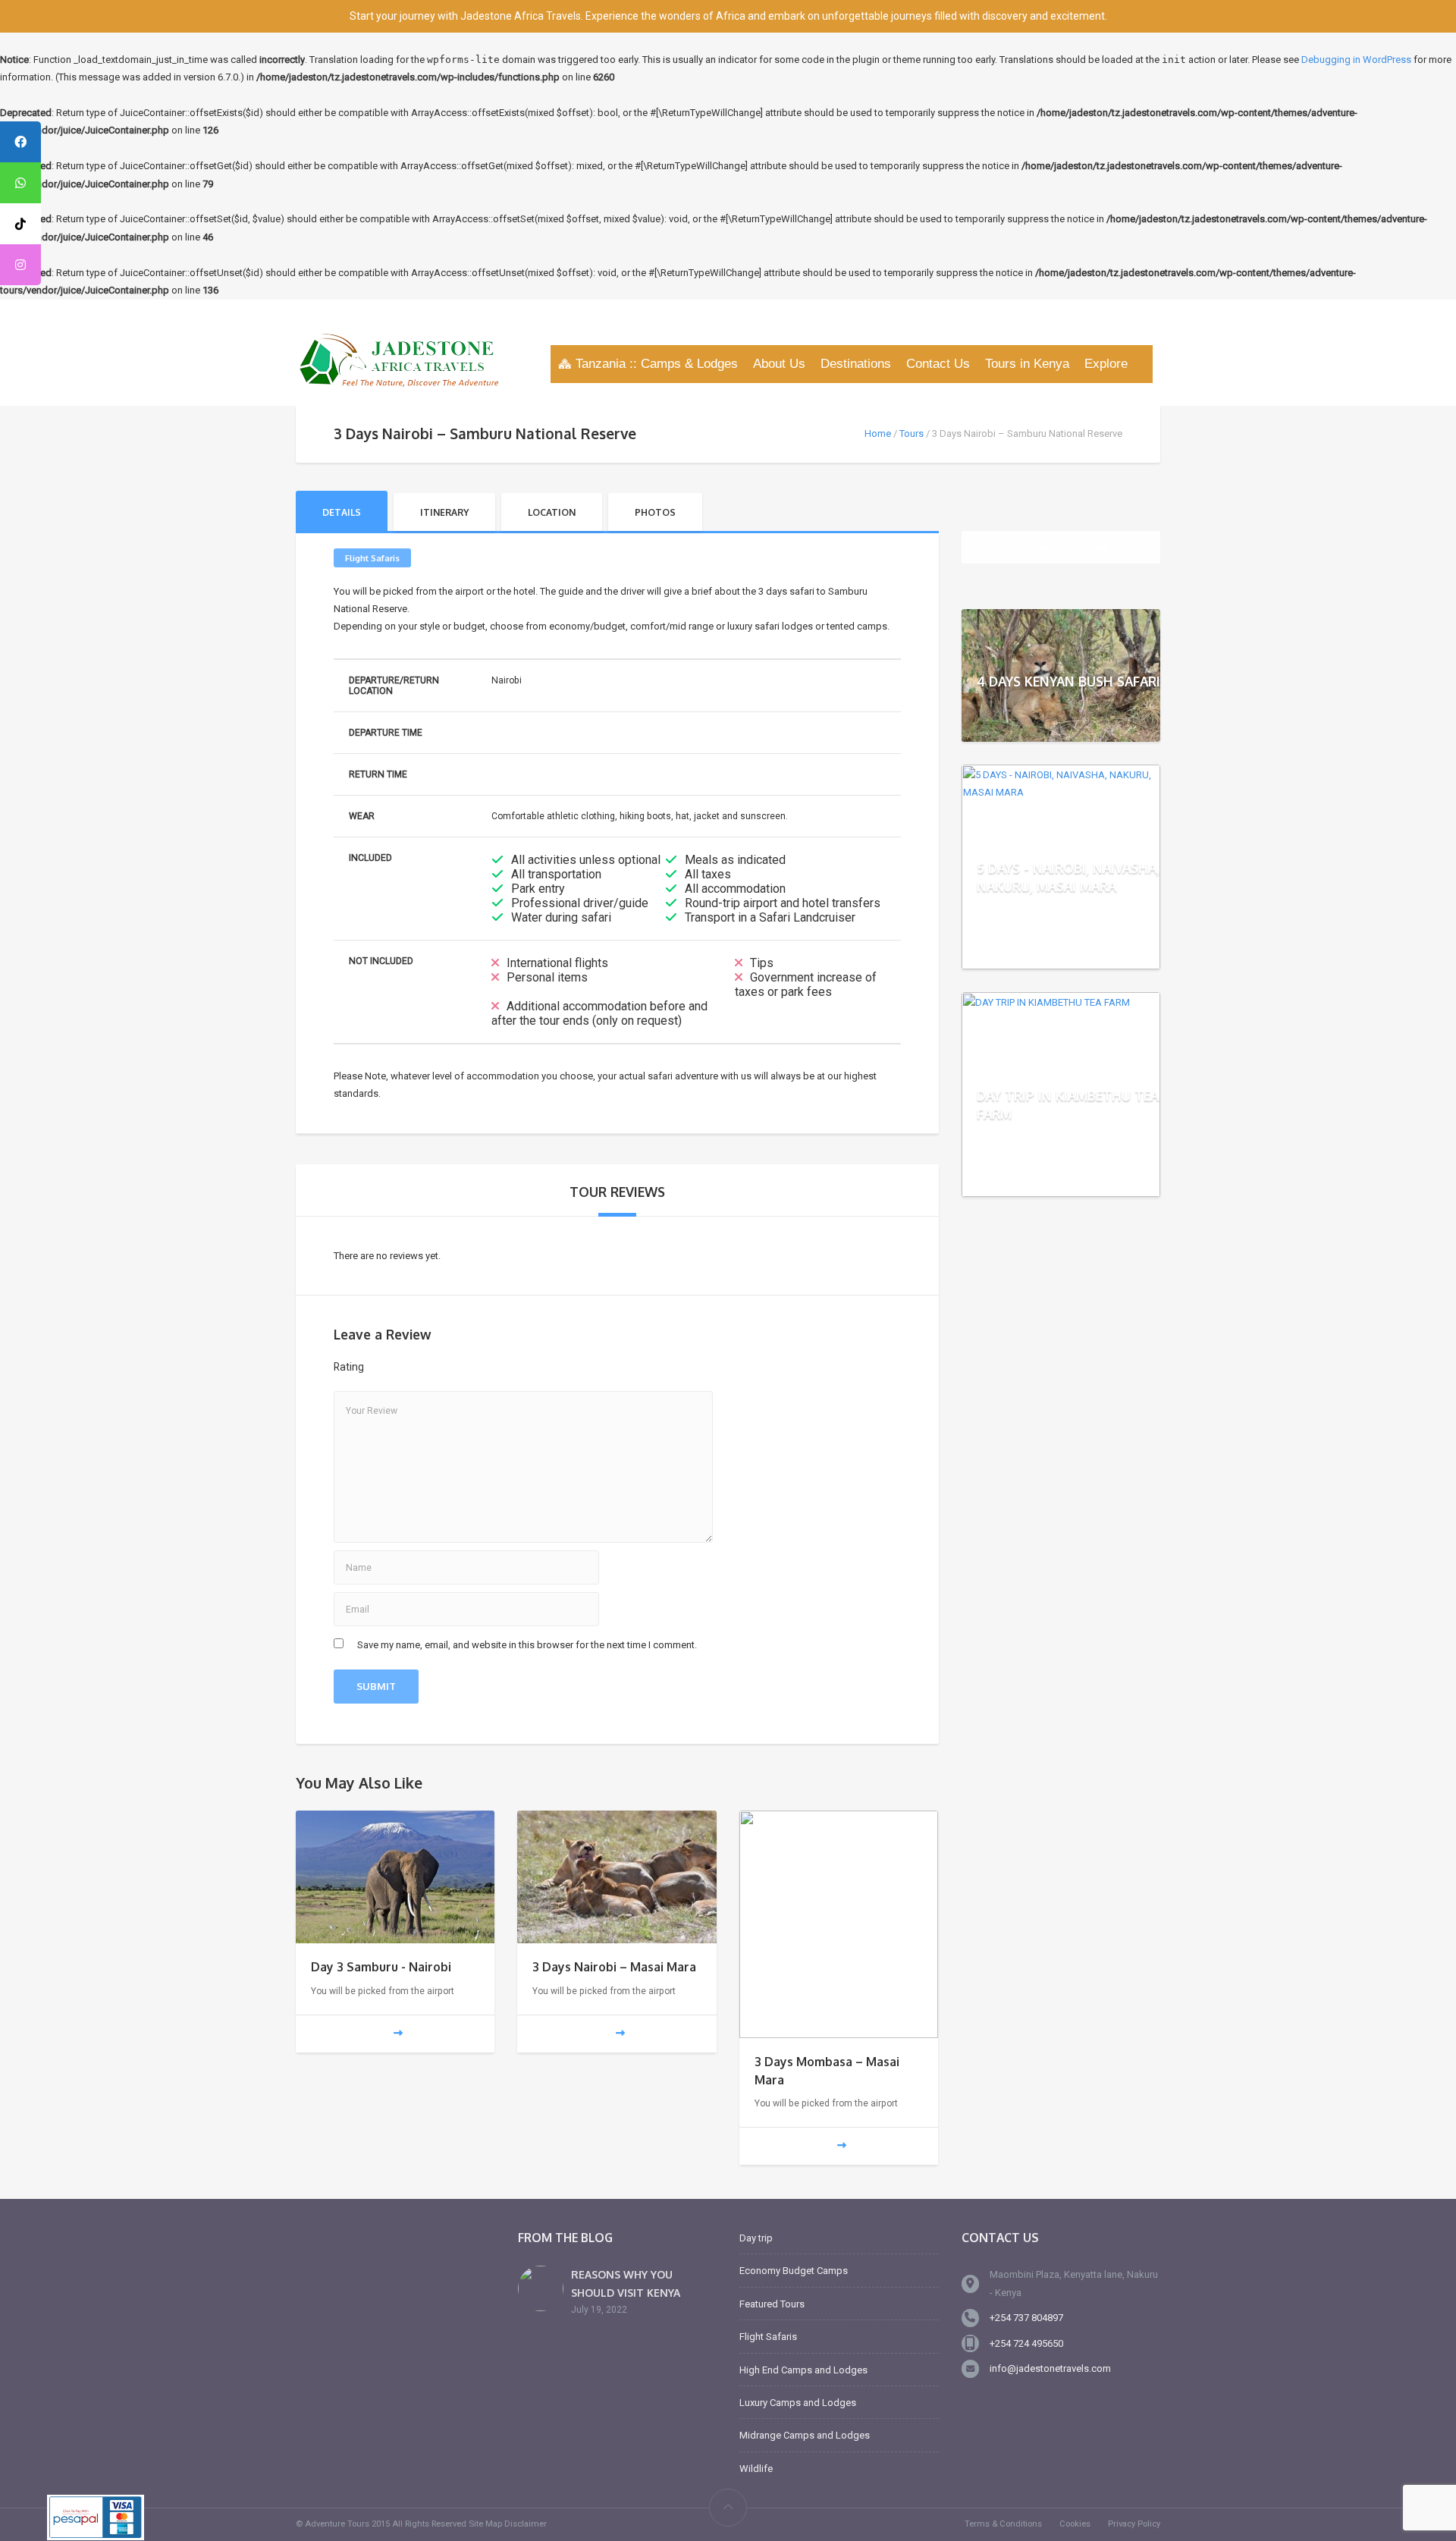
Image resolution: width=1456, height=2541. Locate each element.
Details (342, 512)
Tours (912, 433)
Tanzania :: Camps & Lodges (657, 364)
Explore (1106, 364)
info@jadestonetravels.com (1050, 2368)
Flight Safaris (372, 558)
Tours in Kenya (1027, 364)
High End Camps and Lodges (803, 2370)
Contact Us (938, 364)
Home (878, 433)
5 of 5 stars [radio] (470, 1368)
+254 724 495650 (1026, 2343)
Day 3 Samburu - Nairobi (381, 1967)
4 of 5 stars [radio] (450, 1368)
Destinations (856, 364)
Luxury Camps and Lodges (798, 2403)
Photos (655, 512)
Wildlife (756, 2469)
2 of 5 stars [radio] (409, 1368)
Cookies (1075, 2524)
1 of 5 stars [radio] (388, 1368)
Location (552, 512)
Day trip (756, 2238)
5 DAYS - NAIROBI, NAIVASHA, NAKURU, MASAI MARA (1068, 876)
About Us (779, 364)
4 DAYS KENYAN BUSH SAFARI (1068, 681)
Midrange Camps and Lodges (805, 2435)
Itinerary (444, 512)
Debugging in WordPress (1356, 60)
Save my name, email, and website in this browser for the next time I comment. (527, 1645)
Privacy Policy (1134, 2524)
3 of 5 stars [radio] (429, 1368)
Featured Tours (772, 2304)
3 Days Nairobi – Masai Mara (614, 1967)
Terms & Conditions (1003, 2524)
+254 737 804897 (1026, 2318)
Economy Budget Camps (794, 2271)
